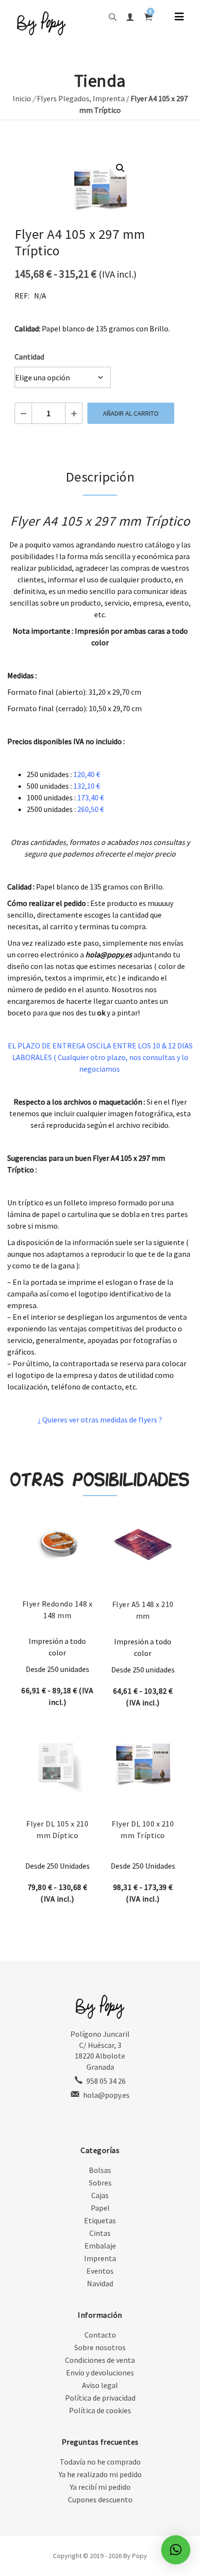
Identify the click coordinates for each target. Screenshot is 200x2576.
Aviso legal (100, 2385)
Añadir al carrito (131, 413)
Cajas (100, 2195)
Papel (100, 2208)
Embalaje (100, 2246)
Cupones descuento (100, 2499)
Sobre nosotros (100, 2347)
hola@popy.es (106, 2095)
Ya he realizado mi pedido (100, 2474)
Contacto (100, 2335)
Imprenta (109, 98)
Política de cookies (100, 2410)
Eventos (100, 2271)
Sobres (100, 2183)
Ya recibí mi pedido (100, 2487)
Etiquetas (100, 2220)
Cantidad (29, 357)
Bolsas (100, 2170)
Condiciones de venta (100, 2360)
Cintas (100, 2233)
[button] (120, 168)
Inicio (22, 98)
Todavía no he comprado (100, 2462)
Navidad (100, 2283)
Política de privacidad (100, 2398)
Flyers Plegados (63, 98)
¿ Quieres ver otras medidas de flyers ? (100, 1420)
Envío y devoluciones (100, 2373)
